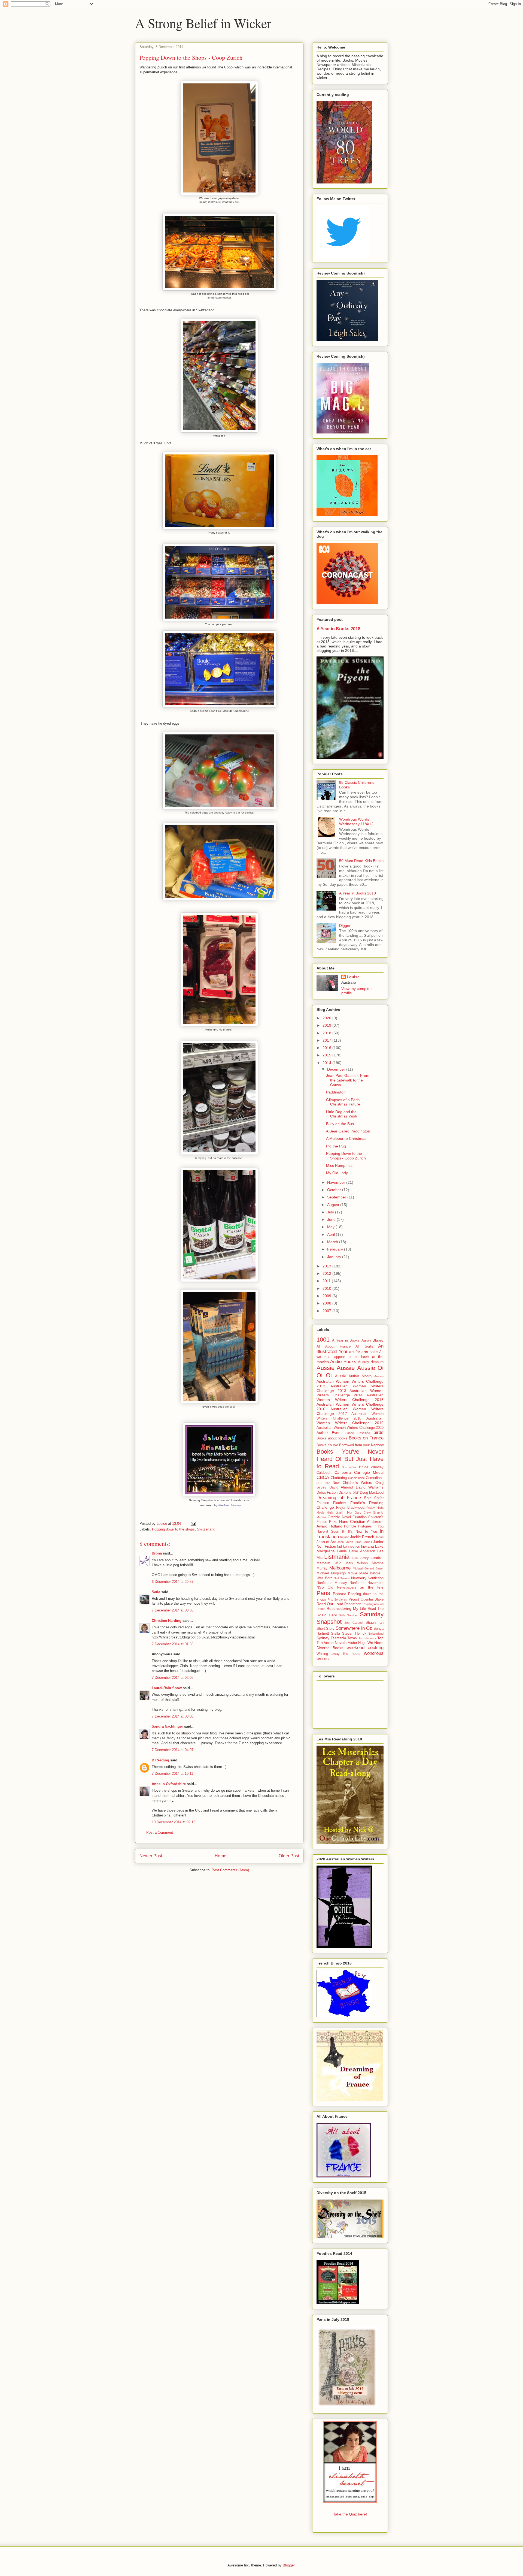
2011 (327, 1281)
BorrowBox (349, 1467)
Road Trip (376, 1609)
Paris (323, 1593)
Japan (379, 1537)
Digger (345, 926)
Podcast (339, 1594)
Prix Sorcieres (337, 1599)
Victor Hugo (357, 1643)
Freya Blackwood (350, 1508)
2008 (327, 1303)
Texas (352, 1638)
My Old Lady (337, 1173)
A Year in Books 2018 (338, 629)
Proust (354, 1599)
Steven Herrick (354, 1634)
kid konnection (349, 1547)
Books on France (366, 1438)
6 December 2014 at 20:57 (173, 1582)
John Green (345, 1542)
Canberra (343, 1472)
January (335, 1257)
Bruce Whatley (371, 1467)
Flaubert (340, 1503)
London (377, 1557)
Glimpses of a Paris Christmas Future (343, 1102)
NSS (320, 1587)
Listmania (337, 1557)
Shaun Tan (375, 1623)
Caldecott (324, 1473)
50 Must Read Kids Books (361, 861)
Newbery (359, 1578)
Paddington (336, 1092)
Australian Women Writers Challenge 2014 (350, 1393)
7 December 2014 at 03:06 (173, 1716)
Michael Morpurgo (331, 1573)
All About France (334, 1346)
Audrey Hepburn (371, 1362)
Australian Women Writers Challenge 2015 (350, 1397)
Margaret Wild (329, 1563)
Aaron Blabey (373, 1340)
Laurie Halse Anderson (356, 1551)
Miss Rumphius (339, 1165)
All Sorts (364, 1346)
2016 (327, 1048)
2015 (327, 1055)
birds (378, 1432)
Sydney (323, 1638)
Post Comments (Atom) (230, 1870)
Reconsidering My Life (346, 1608)
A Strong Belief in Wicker (203, 23)
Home (221, 1856)
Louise (353, 977)
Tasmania (338, 1638)
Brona (157, 1553)
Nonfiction (376, 1578)
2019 (327, 1025)
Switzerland (206, 1529)
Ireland (345, 1537)
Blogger (289, 2565)
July (331, 1212)
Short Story (326, 1629)
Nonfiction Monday (332, 1583)
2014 (327, 1063)
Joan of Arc (326, 1542)
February (336, 1249)
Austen (379, 1376)
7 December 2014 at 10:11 (172, 1774)
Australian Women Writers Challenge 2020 (350, 1428)
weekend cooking (365, 1648)
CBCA (323, 1477)
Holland (336, 1526)
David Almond (341, 1487)
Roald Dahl (327, 1615)
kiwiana (368, 1546)
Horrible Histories (358, 1526)
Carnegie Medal (369, 1472)
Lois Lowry (360, 1558)
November (337, 1182)
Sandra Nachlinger (167, 1726)
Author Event (329, 1433)
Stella (335, 1634)
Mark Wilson (357, 1563)
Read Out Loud (330, 1604)
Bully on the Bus (340, 1124)
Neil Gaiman (342, 1578)
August (334, 1205)
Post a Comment (160, 1832)
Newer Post (151, 1856)
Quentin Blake (372, 1599)
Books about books (332, 1438)
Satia (156, 1592)
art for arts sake (364, 1352)
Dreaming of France (339, 1498)
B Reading (160, 1760)
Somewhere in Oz (354, 1628)
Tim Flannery (367, 1638)
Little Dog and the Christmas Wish (342, 1114)
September (337, 1197)
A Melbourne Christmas (346, 1138)
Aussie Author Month (353, 1376)
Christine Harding (167, 1621)
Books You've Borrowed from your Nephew (350, 1445)
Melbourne (340, 1568)
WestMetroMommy (229, 1505)
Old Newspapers (342, 1587)
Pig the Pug (336, 1146)
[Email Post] (193, 1524)
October (335, 1190)
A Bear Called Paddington (348, 1131)
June (332, 1219)
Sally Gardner (349, 1615)
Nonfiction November (367, 1583)
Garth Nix (344, 1513)
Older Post (289, 1856)
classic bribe (357, 1478)
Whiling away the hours (338, 1654)
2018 (327, 1033)
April (332, 1234)
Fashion (323, 1503)
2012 (327, 1273)
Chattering (339, 1478)
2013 (327, 1266)
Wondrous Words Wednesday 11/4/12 (356, 822)
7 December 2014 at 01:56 (173, 1644)
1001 (323, 1340)
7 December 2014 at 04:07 (173, 1750)
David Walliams (370, 1487)
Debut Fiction (327, 1493)
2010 (327, 1288)
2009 (327, 1296)
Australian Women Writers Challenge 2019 (350, 1420)
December (337, 1069)
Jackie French (362, 1537)
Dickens (345, 1493)
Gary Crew (363, 1513)
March (333, 1242)
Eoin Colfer (374, 1498)
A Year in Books (346, 1340)
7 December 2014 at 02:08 (173, 1678)
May (331, 1227)
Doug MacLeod (372, 1493)
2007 (327, 1311)
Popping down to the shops (173, 1529)
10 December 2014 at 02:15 (174, 1822)
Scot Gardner (354, 1623)
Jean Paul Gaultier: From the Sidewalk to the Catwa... (348, 1080)
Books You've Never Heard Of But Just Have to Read (350, 1459)
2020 (327, 1018)
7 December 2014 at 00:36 (173, 1610)
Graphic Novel (339, 1517)
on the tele (372, 1587)
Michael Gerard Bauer (368, 1568)
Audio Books (343, 1362)
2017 (327, 1040)
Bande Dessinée (358, 1433)
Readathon (353, 1604)
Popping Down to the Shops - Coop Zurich (346, 1156)
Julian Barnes (363, 1542)
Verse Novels (335, 1643)
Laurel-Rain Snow (167, 1688)
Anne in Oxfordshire (169, 1784)
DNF (356, 1493)
